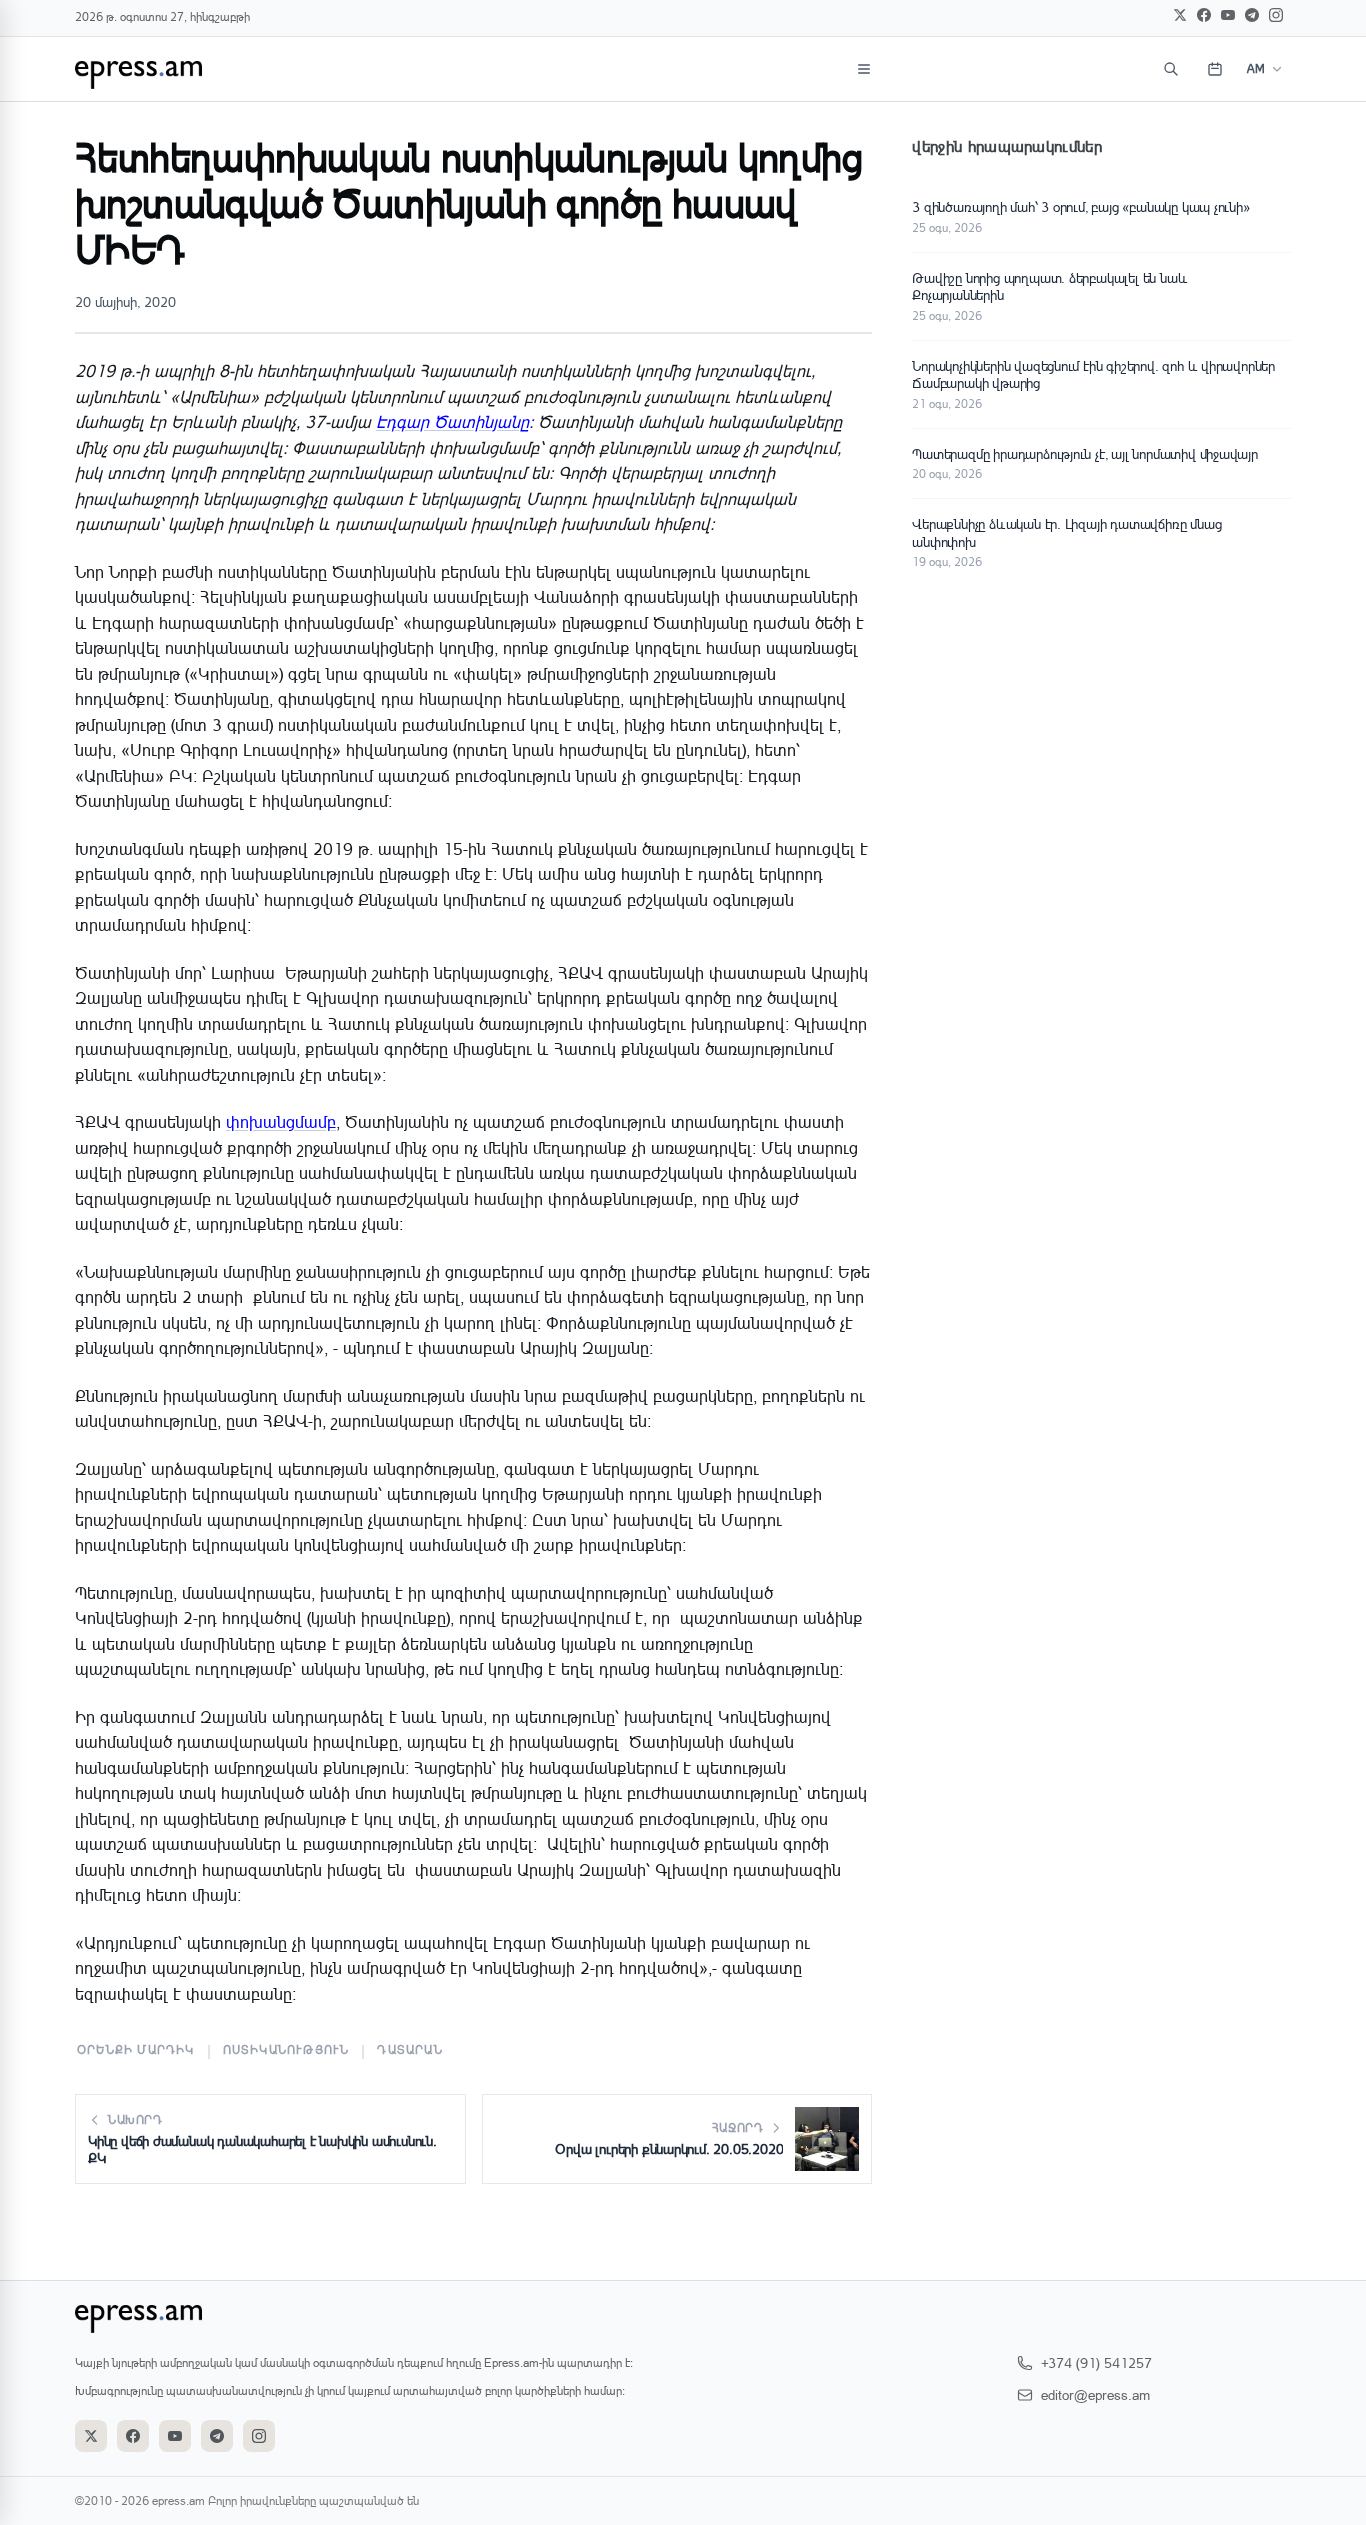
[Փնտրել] (1171, 69)
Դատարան (409, 2049)
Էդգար (452, 421)
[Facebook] (1204, 15)
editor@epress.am (1095, 2394)
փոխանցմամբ (281, 1121)
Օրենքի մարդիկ (136, 2049)
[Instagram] (1276, 15)
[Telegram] (1252, 15)
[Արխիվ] (1215, 69)
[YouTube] (1228, 15)
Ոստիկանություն (286, 2049)
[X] (1180, 15)
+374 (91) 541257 (1096, 2362)
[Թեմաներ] (864, 69)
